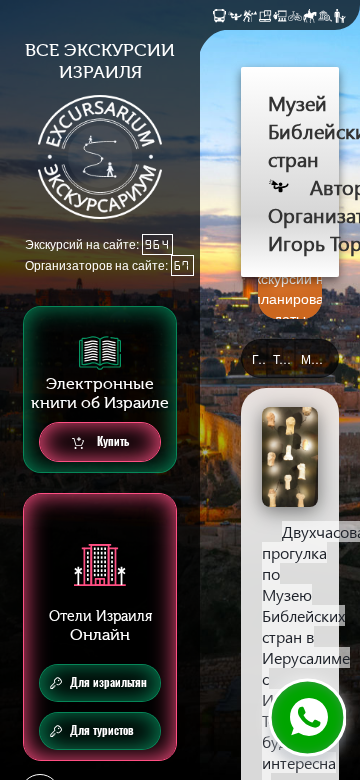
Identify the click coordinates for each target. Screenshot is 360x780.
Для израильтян (108, 682)
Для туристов (102, 730)
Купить (111, 441)
